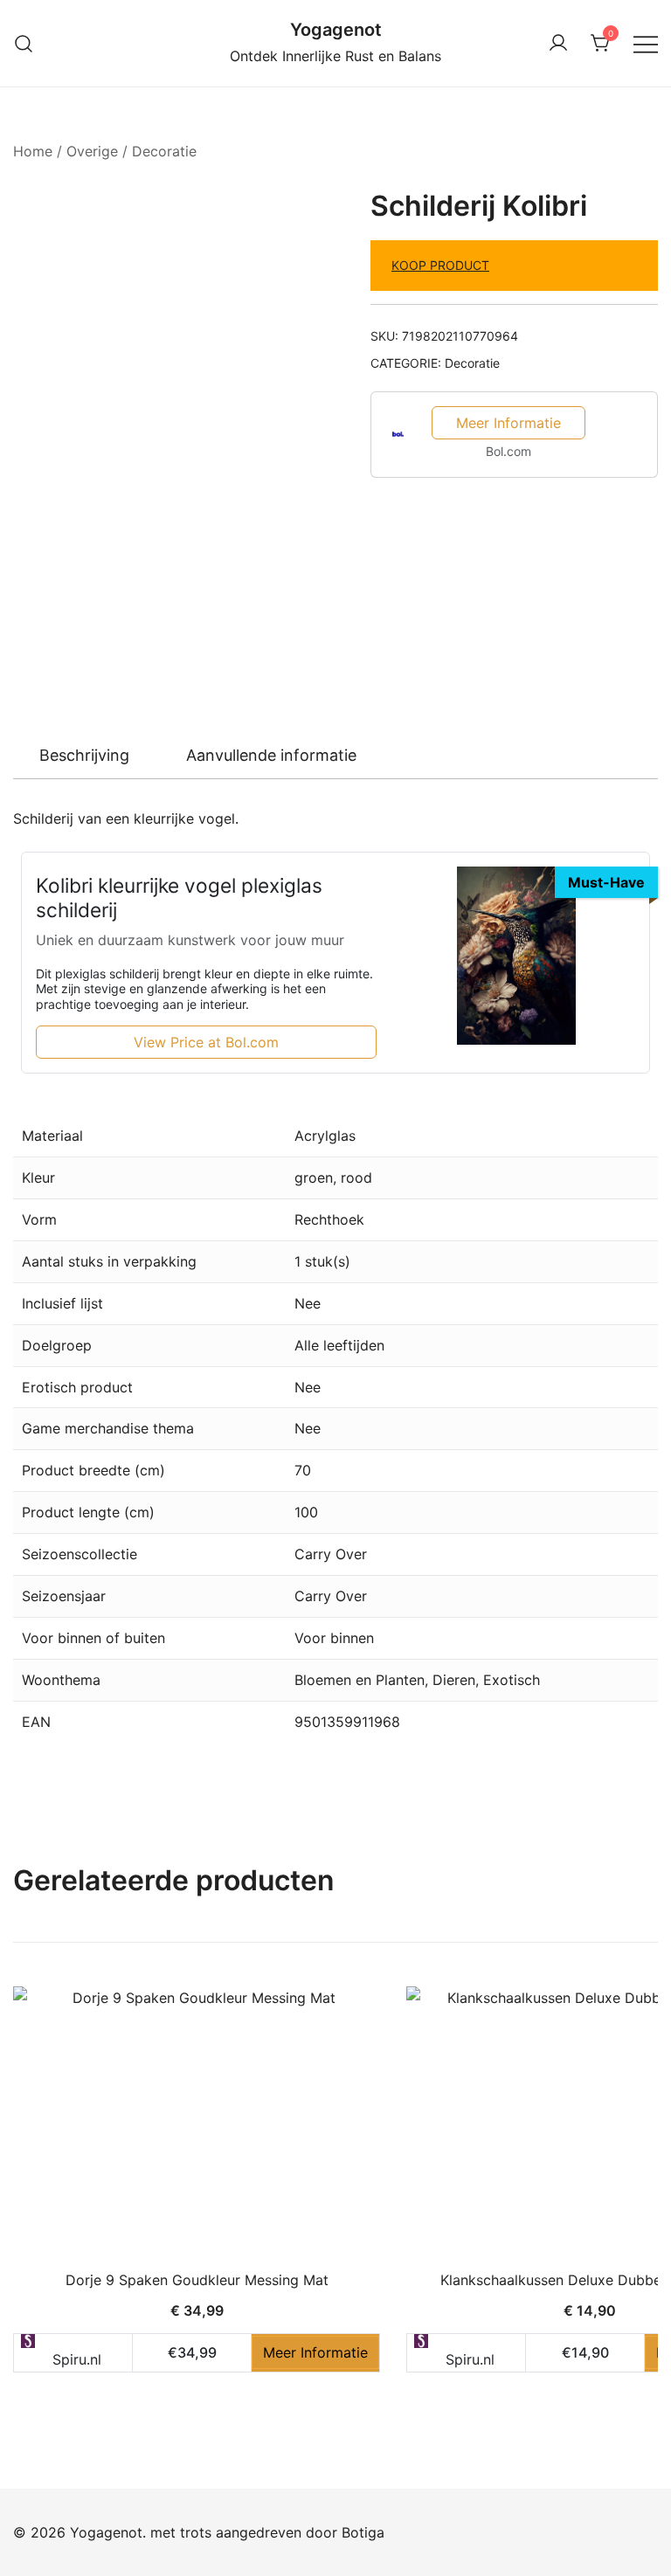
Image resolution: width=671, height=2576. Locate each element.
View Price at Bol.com (206, 1042)
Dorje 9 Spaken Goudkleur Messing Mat (197, 2280)
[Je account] (558, 44)
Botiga (363, 2532)
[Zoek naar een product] (24, 43)
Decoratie (164, 151)
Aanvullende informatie (271, 755)
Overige (92, 151)
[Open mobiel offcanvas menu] (646, 43)
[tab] (84, 756)
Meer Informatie (508, 423)
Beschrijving (84, 755)
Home (33, 151)
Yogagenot (336, 30)
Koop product (440, 265)
